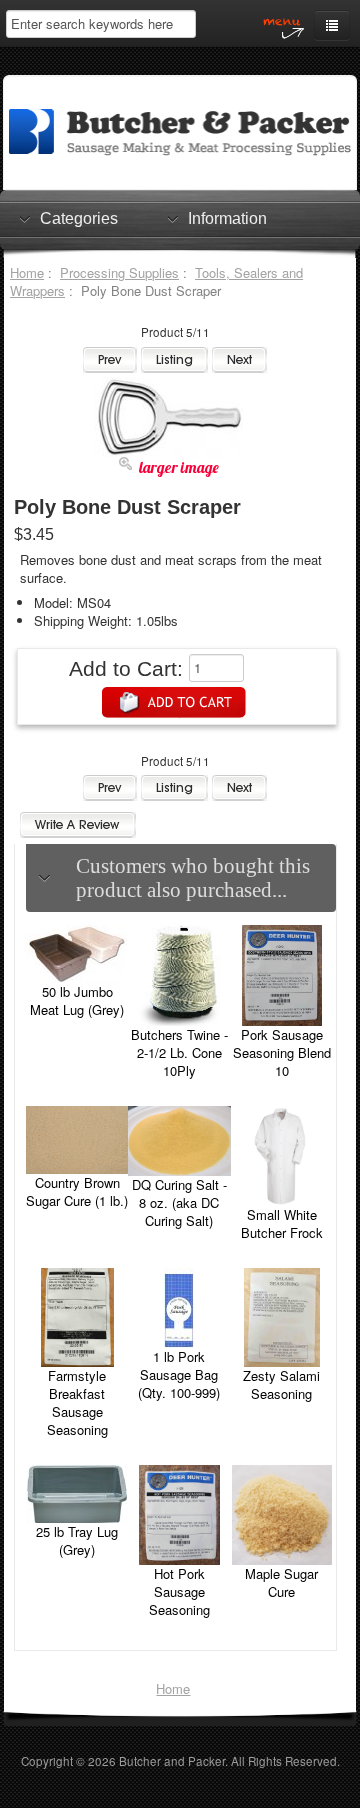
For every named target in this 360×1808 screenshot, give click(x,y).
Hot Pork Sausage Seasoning (179, 1591)
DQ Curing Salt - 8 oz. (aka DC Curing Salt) (179, 1202)
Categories (79, 218)
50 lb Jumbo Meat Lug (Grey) (77, 1000)
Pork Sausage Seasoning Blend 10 (282, 1052)
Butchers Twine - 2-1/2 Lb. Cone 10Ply (179, 1052)
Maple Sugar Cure (281, 1582)
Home (27, 272)
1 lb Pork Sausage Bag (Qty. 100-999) (179, 1374)
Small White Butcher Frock (282, 1223)
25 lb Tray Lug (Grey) (77, 1540)
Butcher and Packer (172, 1761)
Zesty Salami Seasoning (281, 1384)
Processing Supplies (119, 272)
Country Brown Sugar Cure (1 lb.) (77, 1191)
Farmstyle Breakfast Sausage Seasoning (77, 1402)
